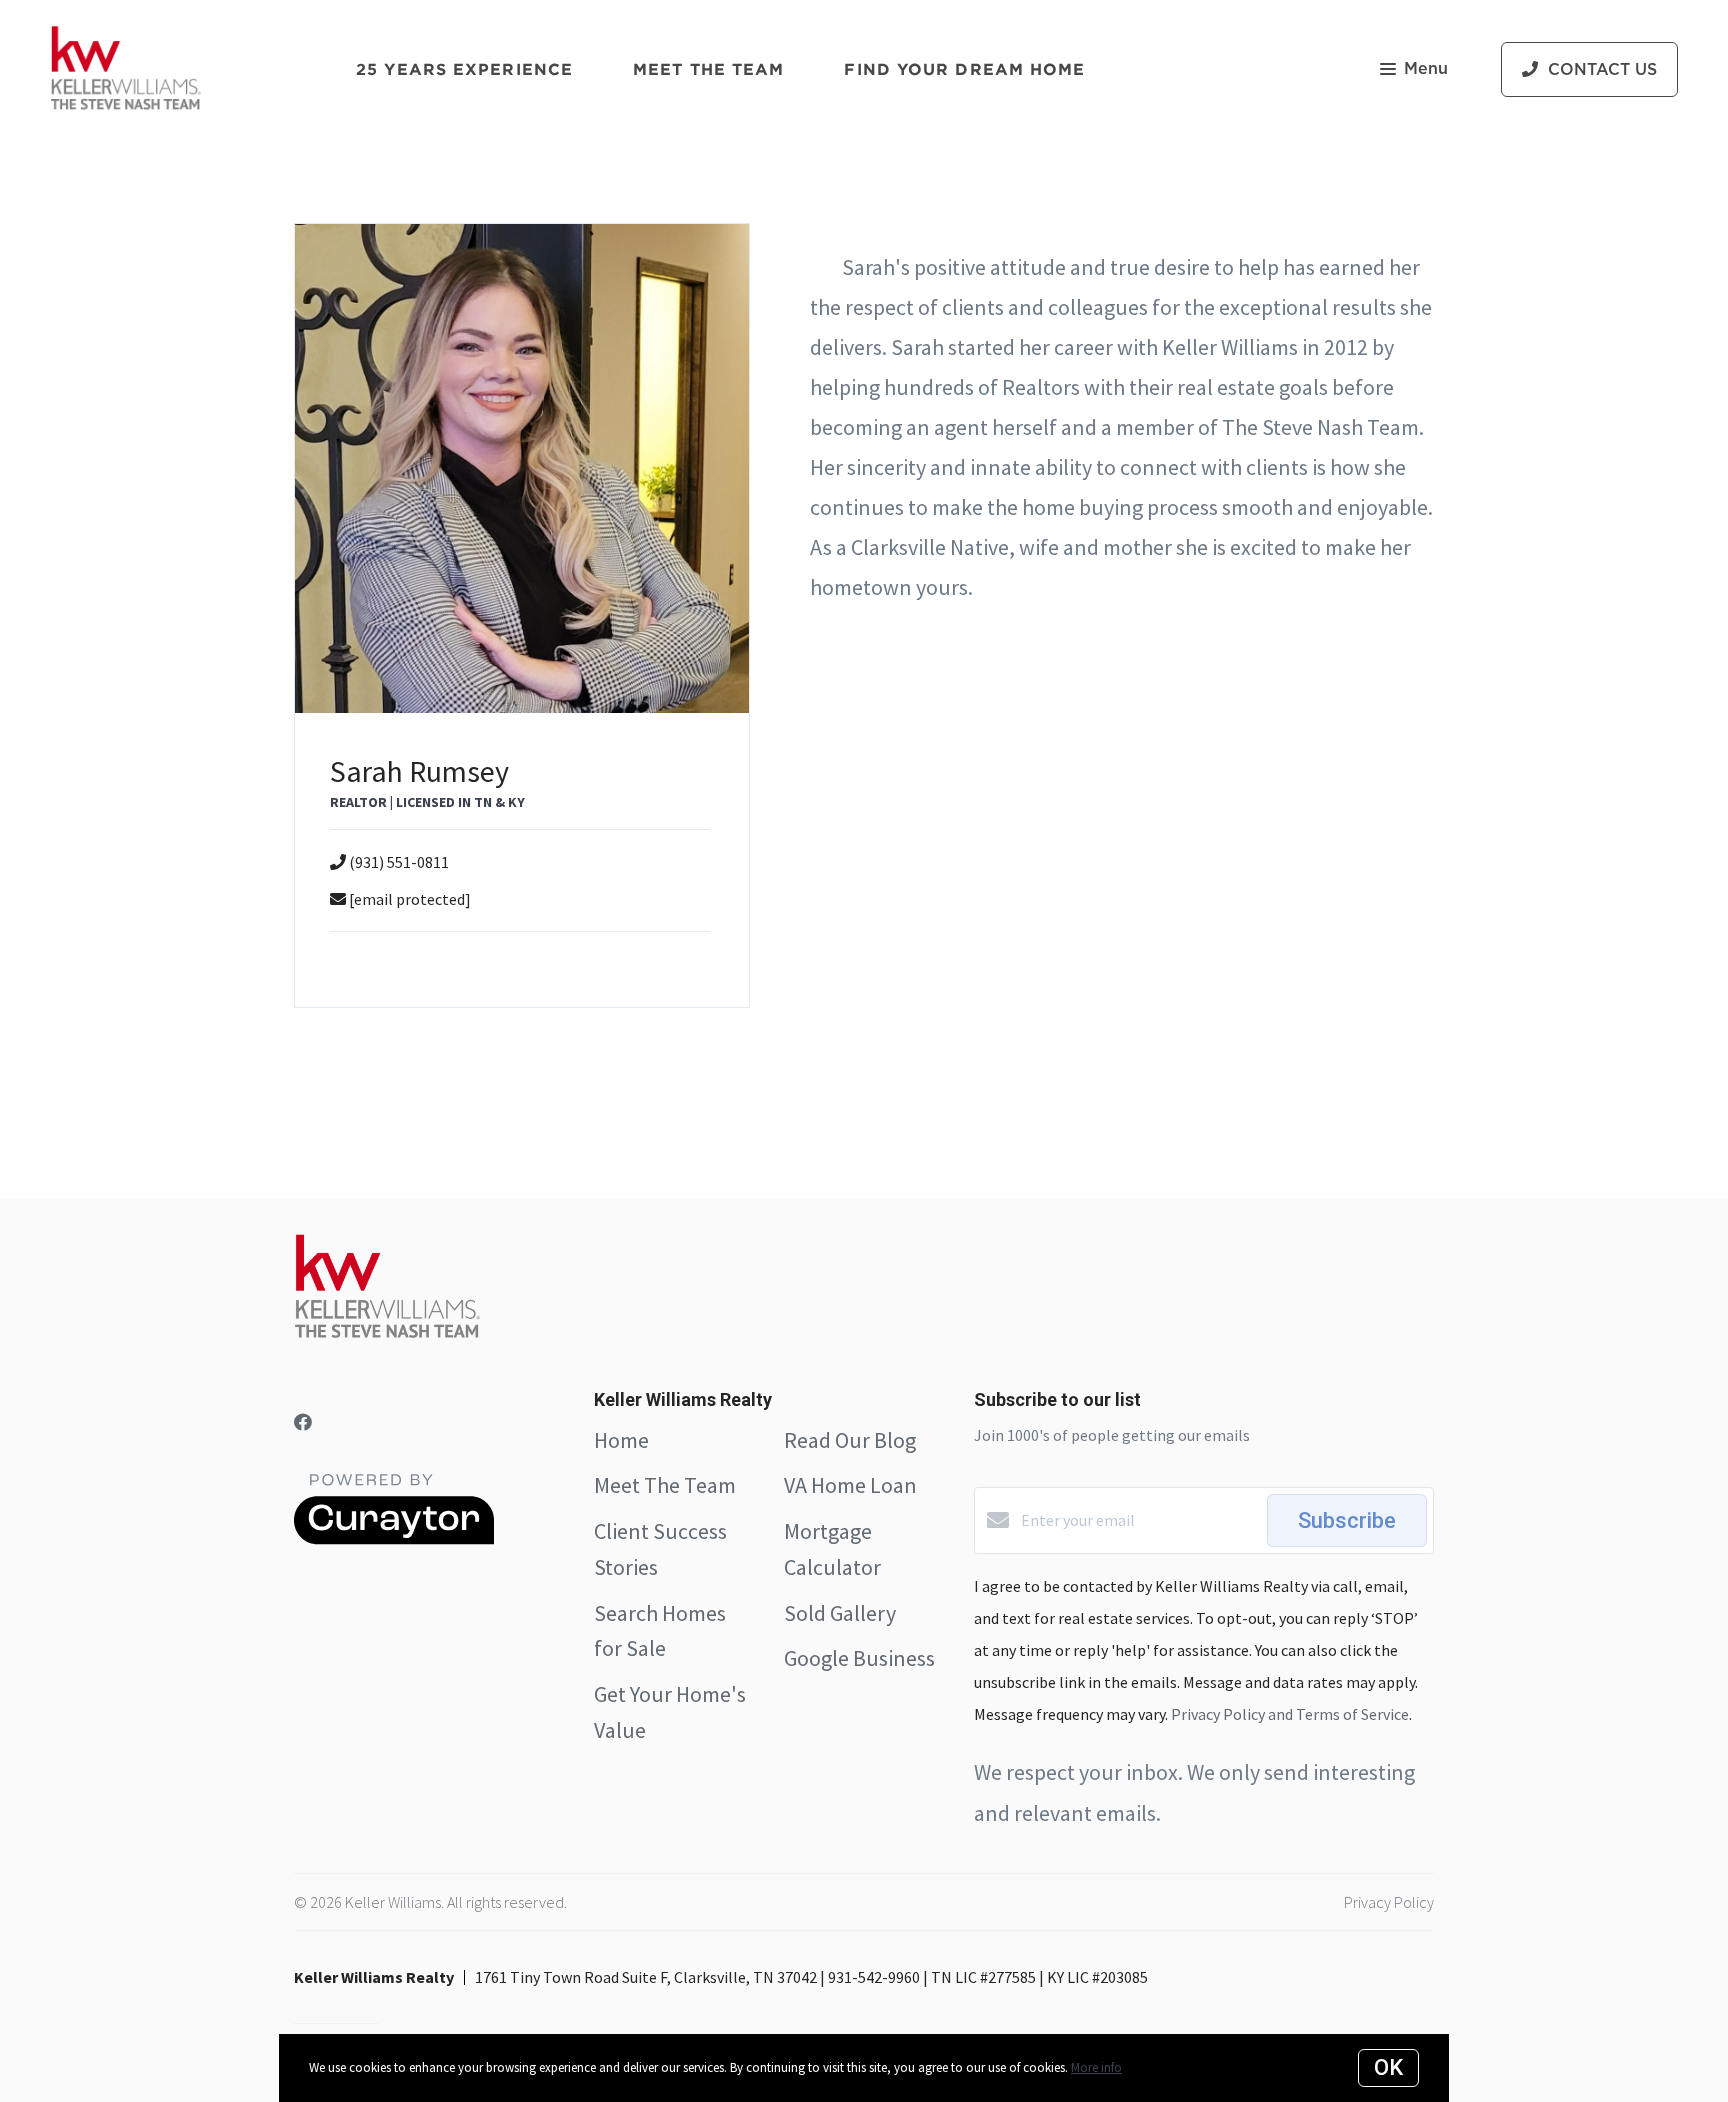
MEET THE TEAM (708, 69)
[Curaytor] (394, 1539)
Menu (1426, 69)
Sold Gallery (840, 1613)
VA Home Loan (850, 1485)
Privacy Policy (1389, 1902)
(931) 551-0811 (399, 862)
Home (621, 1440)
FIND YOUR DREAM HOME (964, 69)
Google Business (859, 1658)
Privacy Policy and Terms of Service (1290, 1714)
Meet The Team (665, 1485)
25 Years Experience (464, 69)
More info (1096, 2067)
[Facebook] (303, 1422)
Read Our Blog (850, 1440)
